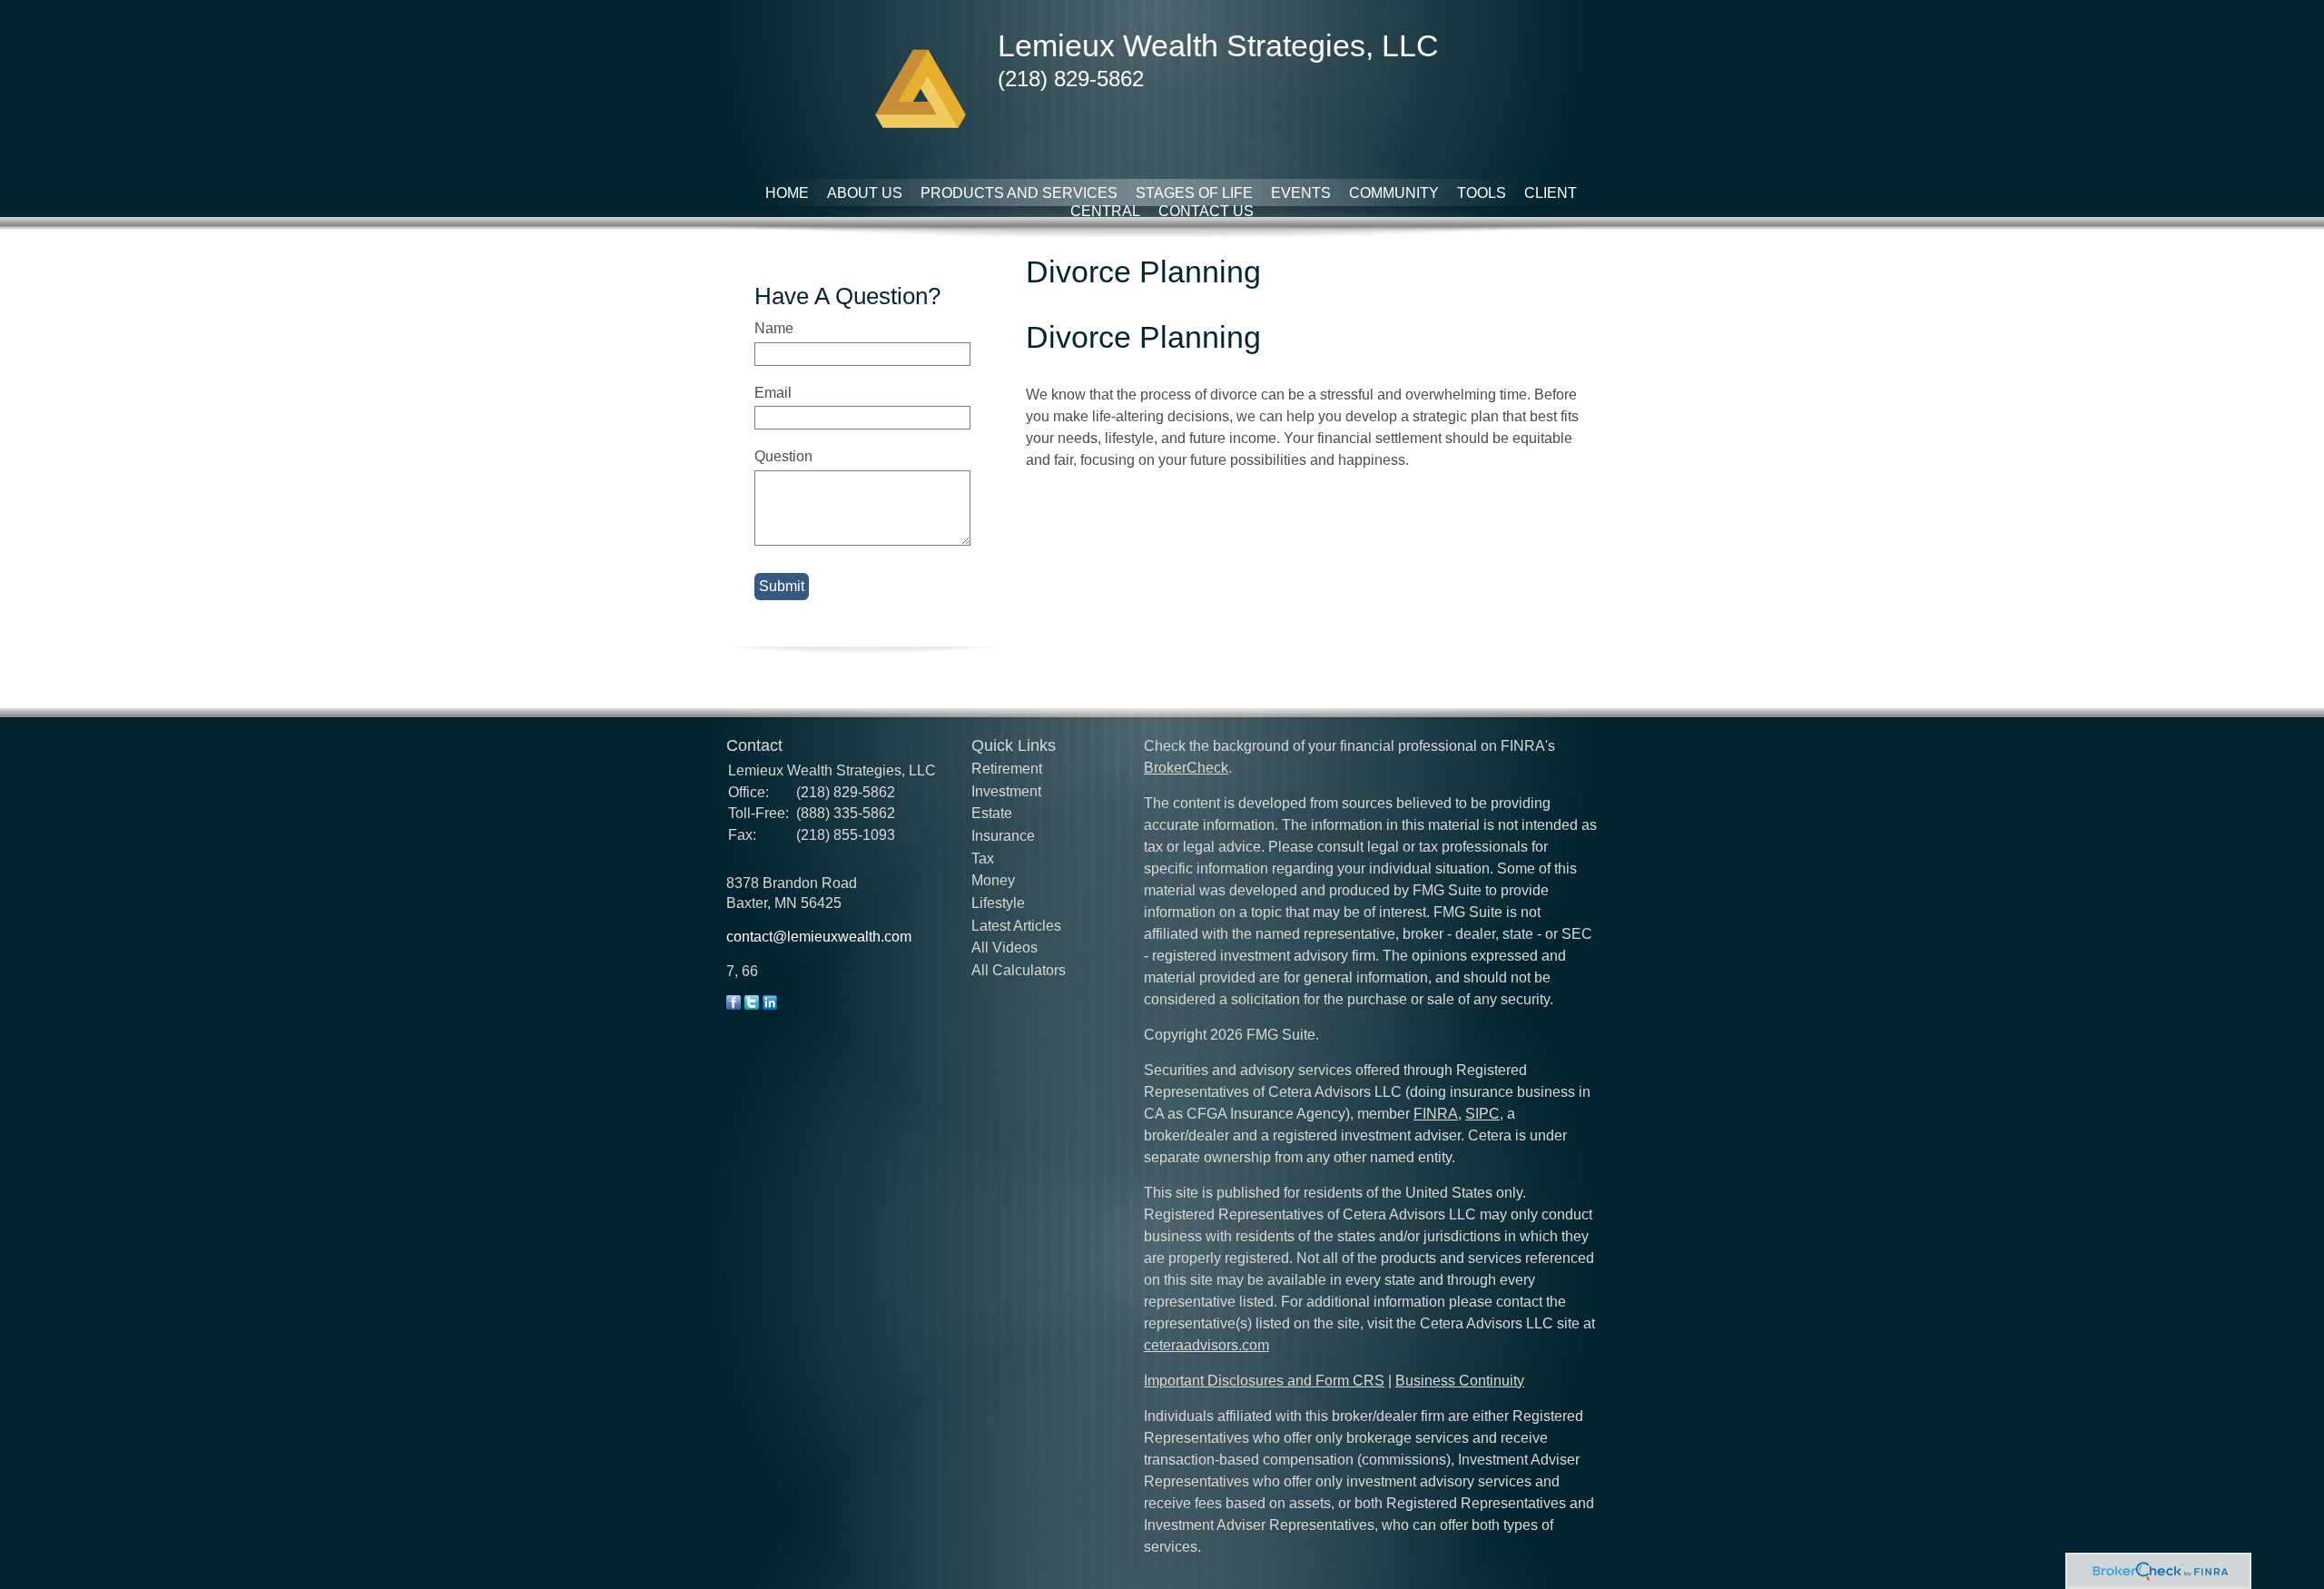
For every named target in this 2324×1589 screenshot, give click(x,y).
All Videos (1004, 947)
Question (783, 456)
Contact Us (1206, 211)
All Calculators (1019, 970)
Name (774, 328)
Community (1394, 193)
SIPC (1482, 1114)
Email (773, 393)
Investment (1006, 791)
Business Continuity (1460, 1381)
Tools (1482, 193)
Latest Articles (1016, 926)
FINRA (1436, 1114)
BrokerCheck (1186, 768)
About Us (865, 193)
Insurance (1003, 836)
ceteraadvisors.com (1206, 1345)
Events (1301, 193)
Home (787, 193)
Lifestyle (998, 903)
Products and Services (1019, 193)
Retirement (1007, 769)
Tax (983, 859)
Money (993, 880)
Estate (992, 813)
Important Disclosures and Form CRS (1264, 1381)
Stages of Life (1194, 193)
